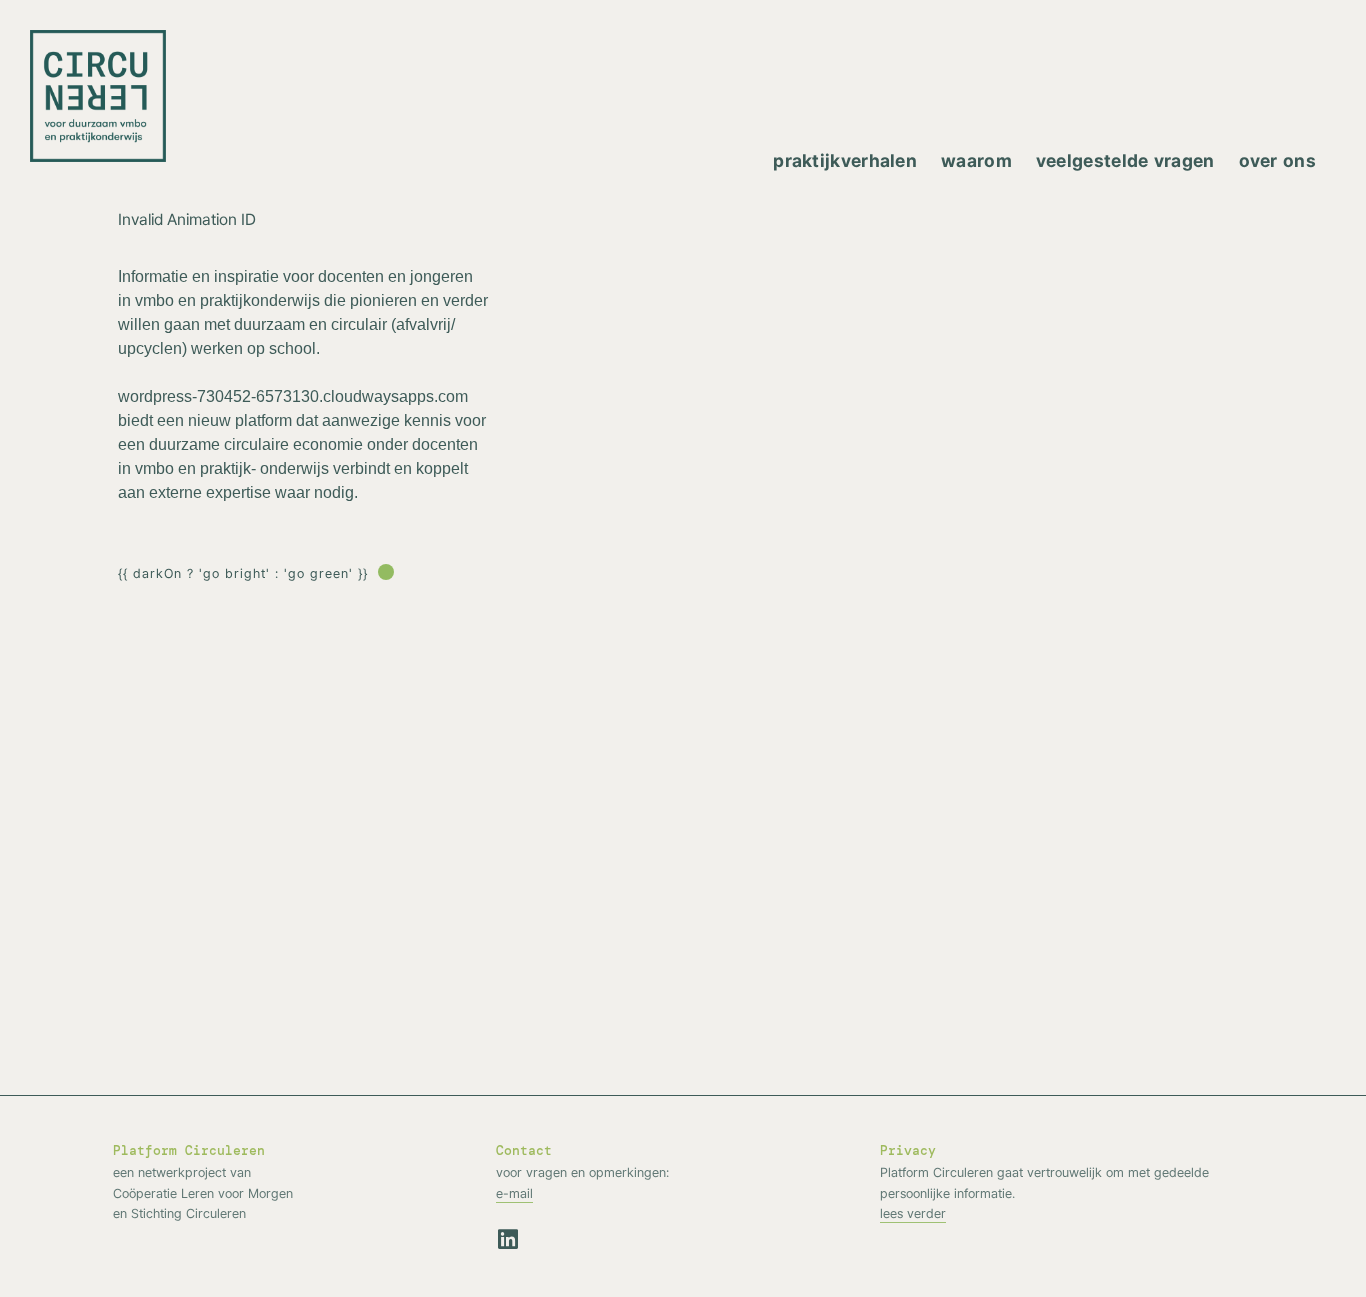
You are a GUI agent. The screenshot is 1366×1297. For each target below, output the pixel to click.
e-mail (514, 1193)
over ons (1277, 160)
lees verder (913, 1213)
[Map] (928, 566)
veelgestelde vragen (1125, 160)
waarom (976, 160)
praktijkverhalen (845, 160)
